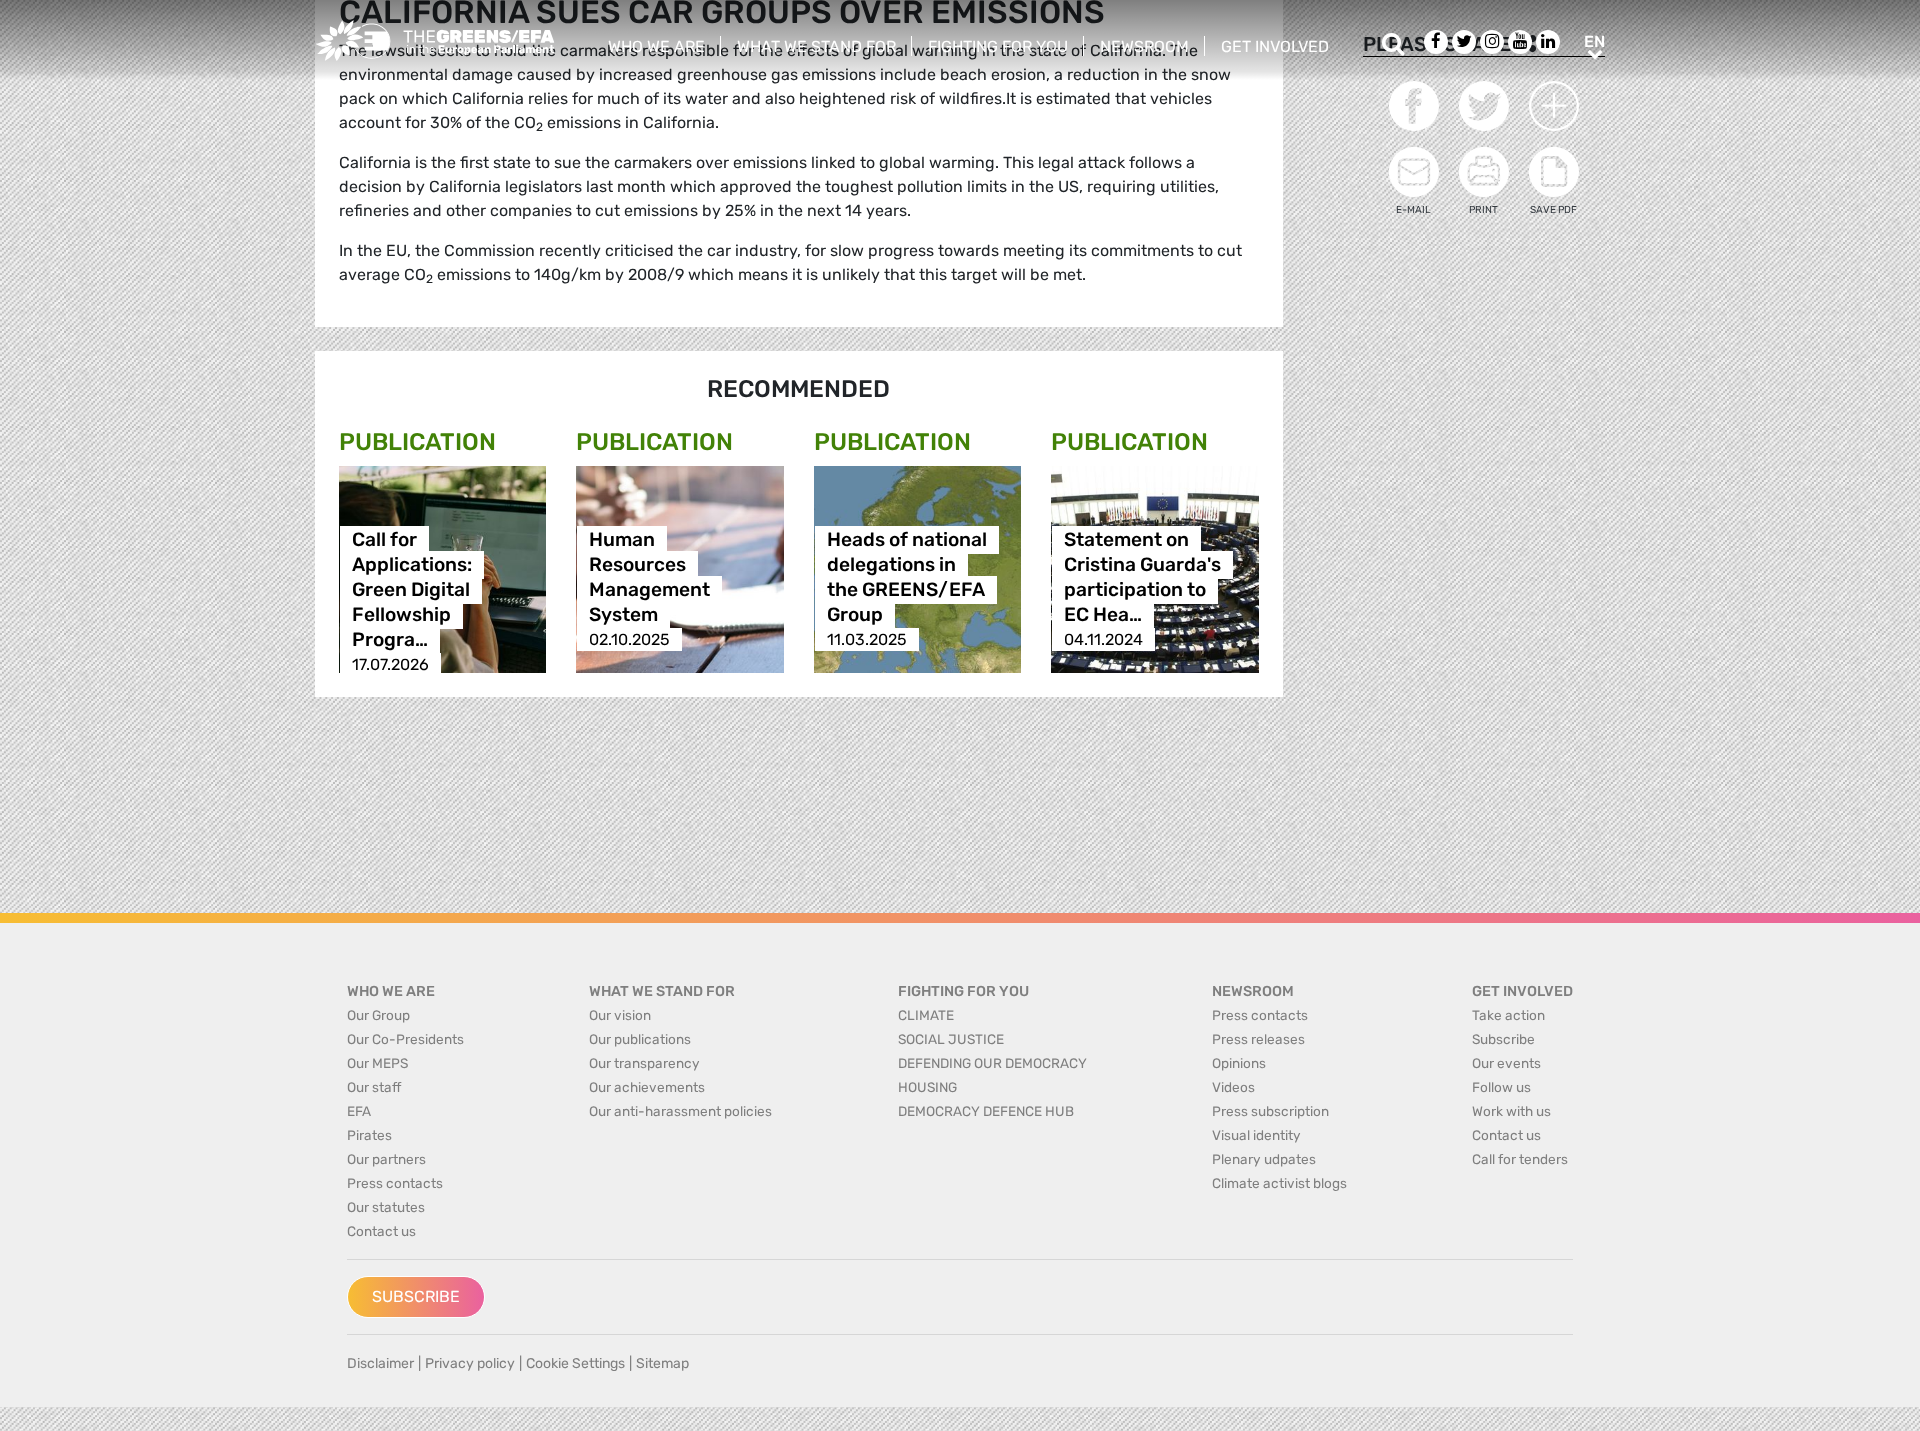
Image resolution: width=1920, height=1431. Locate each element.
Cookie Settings (575, 1363)
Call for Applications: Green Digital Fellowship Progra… (412, 589)
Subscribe (416, 1296)
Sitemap (662, 1363)
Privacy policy (470, 1363)
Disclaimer (380, 1363)
